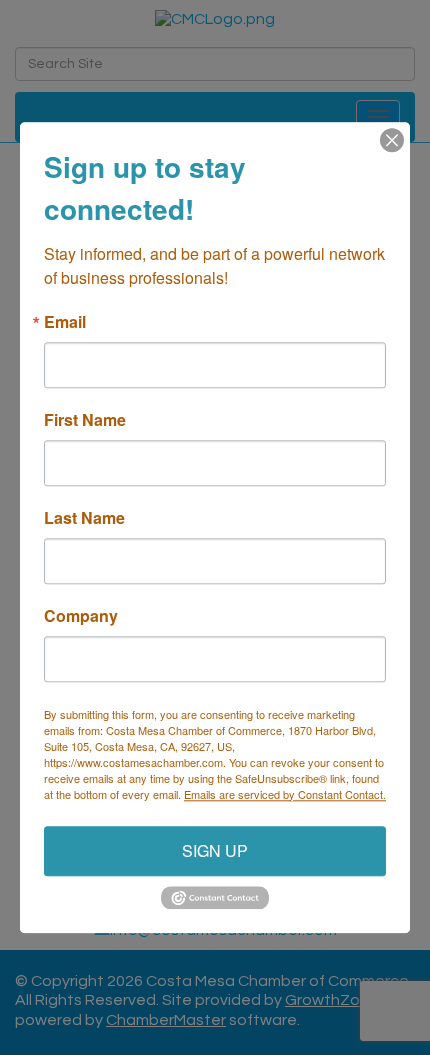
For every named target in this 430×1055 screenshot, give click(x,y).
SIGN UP (215, 850)
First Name (85, 420)
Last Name (84, 518)
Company (81, 616)
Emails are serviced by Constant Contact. (285, 794)
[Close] (392, 140)
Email (65, 322)
